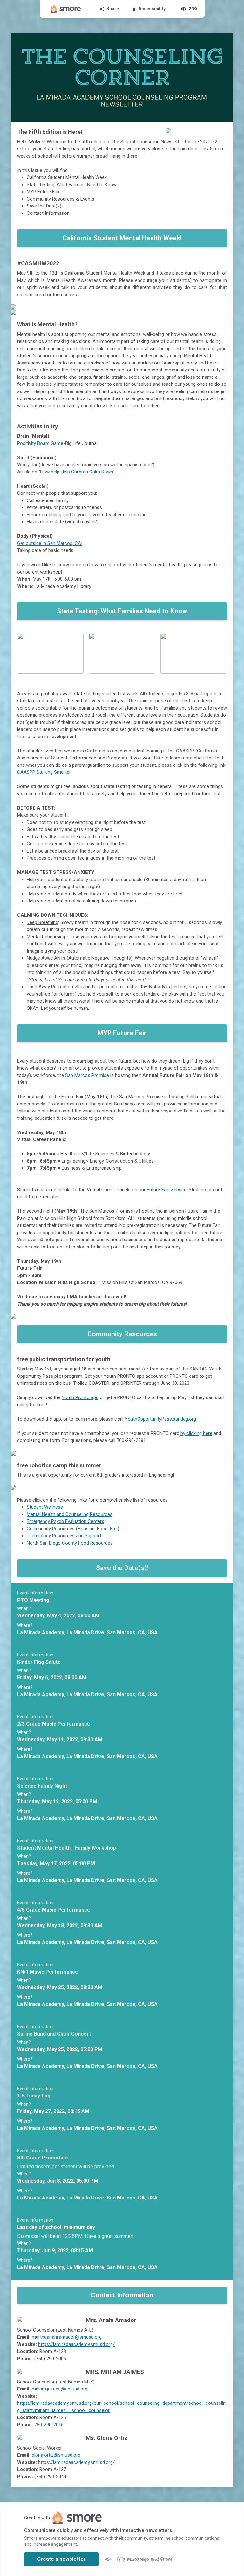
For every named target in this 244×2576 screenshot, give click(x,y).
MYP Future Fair (122, 1033)
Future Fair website (167, 1190)
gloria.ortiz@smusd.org (56, 2455)
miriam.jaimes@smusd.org (60, 2389)
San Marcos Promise (87, 1075)
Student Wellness (45, 1507)
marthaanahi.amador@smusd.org (67, 2337)
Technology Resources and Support (64, 1536)
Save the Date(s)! (122, 1568)
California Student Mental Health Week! (122, 238)
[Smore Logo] (66, 9)
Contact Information (122, 2295)
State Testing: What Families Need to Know (122, 611)
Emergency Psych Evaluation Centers (65, 1521)
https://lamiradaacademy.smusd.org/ (76, 2344)
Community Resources (122, 1334)
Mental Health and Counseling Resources (70, 1514)
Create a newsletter (61, 2559)
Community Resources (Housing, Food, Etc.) (73, 1529)
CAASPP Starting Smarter (44, 772)
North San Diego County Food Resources (70, 1543)
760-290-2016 (49, 2425)
